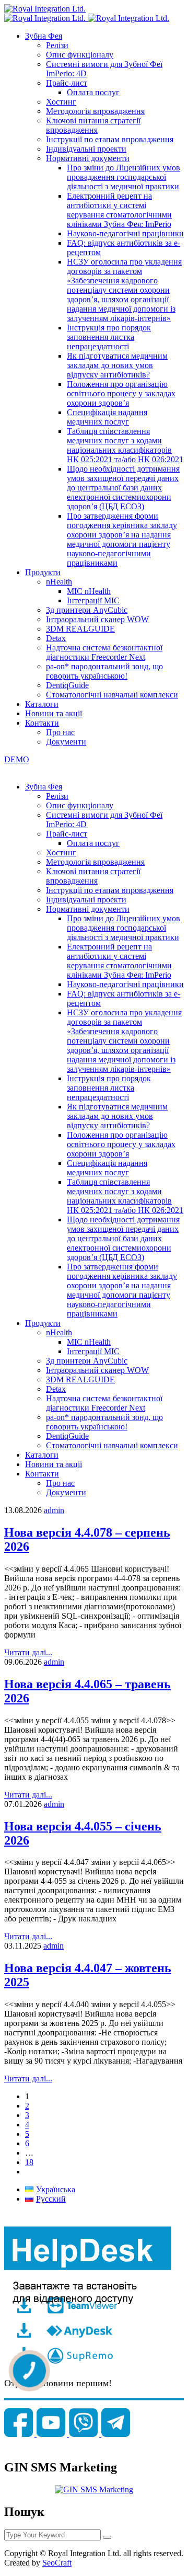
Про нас (60, 732)
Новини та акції (54, 713)
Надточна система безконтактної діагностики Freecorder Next (104, 652)
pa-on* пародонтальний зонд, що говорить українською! (104, 671)
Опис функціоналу (80, 55)
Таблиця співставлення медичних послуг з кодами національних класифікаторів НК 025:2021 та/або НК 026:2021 (125, 445)
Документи (66, 742)
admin (54, 1510)
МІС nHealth (89, 591)
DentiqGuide (67, 685)
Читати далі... (28, 1652)
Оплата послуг (93, 92)
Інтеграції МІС (93, 600)
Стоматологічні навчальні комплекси (112, 695)
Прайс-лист (67, 83)
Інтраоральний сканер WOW (97, 619)
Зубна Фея (44, 36)
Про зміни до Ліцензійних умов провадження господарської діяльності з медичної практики (124, 177)
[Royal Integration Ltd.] (45, 9)
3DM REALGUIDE (80, 629)
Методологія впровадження (95, 111)
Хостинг (61, 102)
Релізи (57, 45)
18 (29, 2162)
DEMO (17, 759)
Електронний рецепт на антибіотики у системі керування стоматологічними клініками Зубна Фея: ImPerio (119, 210)
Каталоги (42, 704)
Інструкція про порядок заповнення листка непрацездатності (109, 337)
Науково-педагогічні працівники (125, 233)
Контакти (42, 723)
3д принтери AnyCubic (87, 610)
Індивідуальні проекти (86, 149)
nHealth (59, 582)
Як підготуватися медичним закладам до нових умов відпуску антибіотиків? (117, 365)
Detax (56, 638)
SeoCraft (57, 2563)
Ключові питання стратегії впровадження (93, 125)
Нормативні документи (88, 158)
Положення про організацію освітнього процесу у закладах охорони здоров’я (121, 393)
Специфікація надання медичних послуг (107, 417)
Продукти (43, 572)
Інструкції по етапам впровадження (110, 139)
